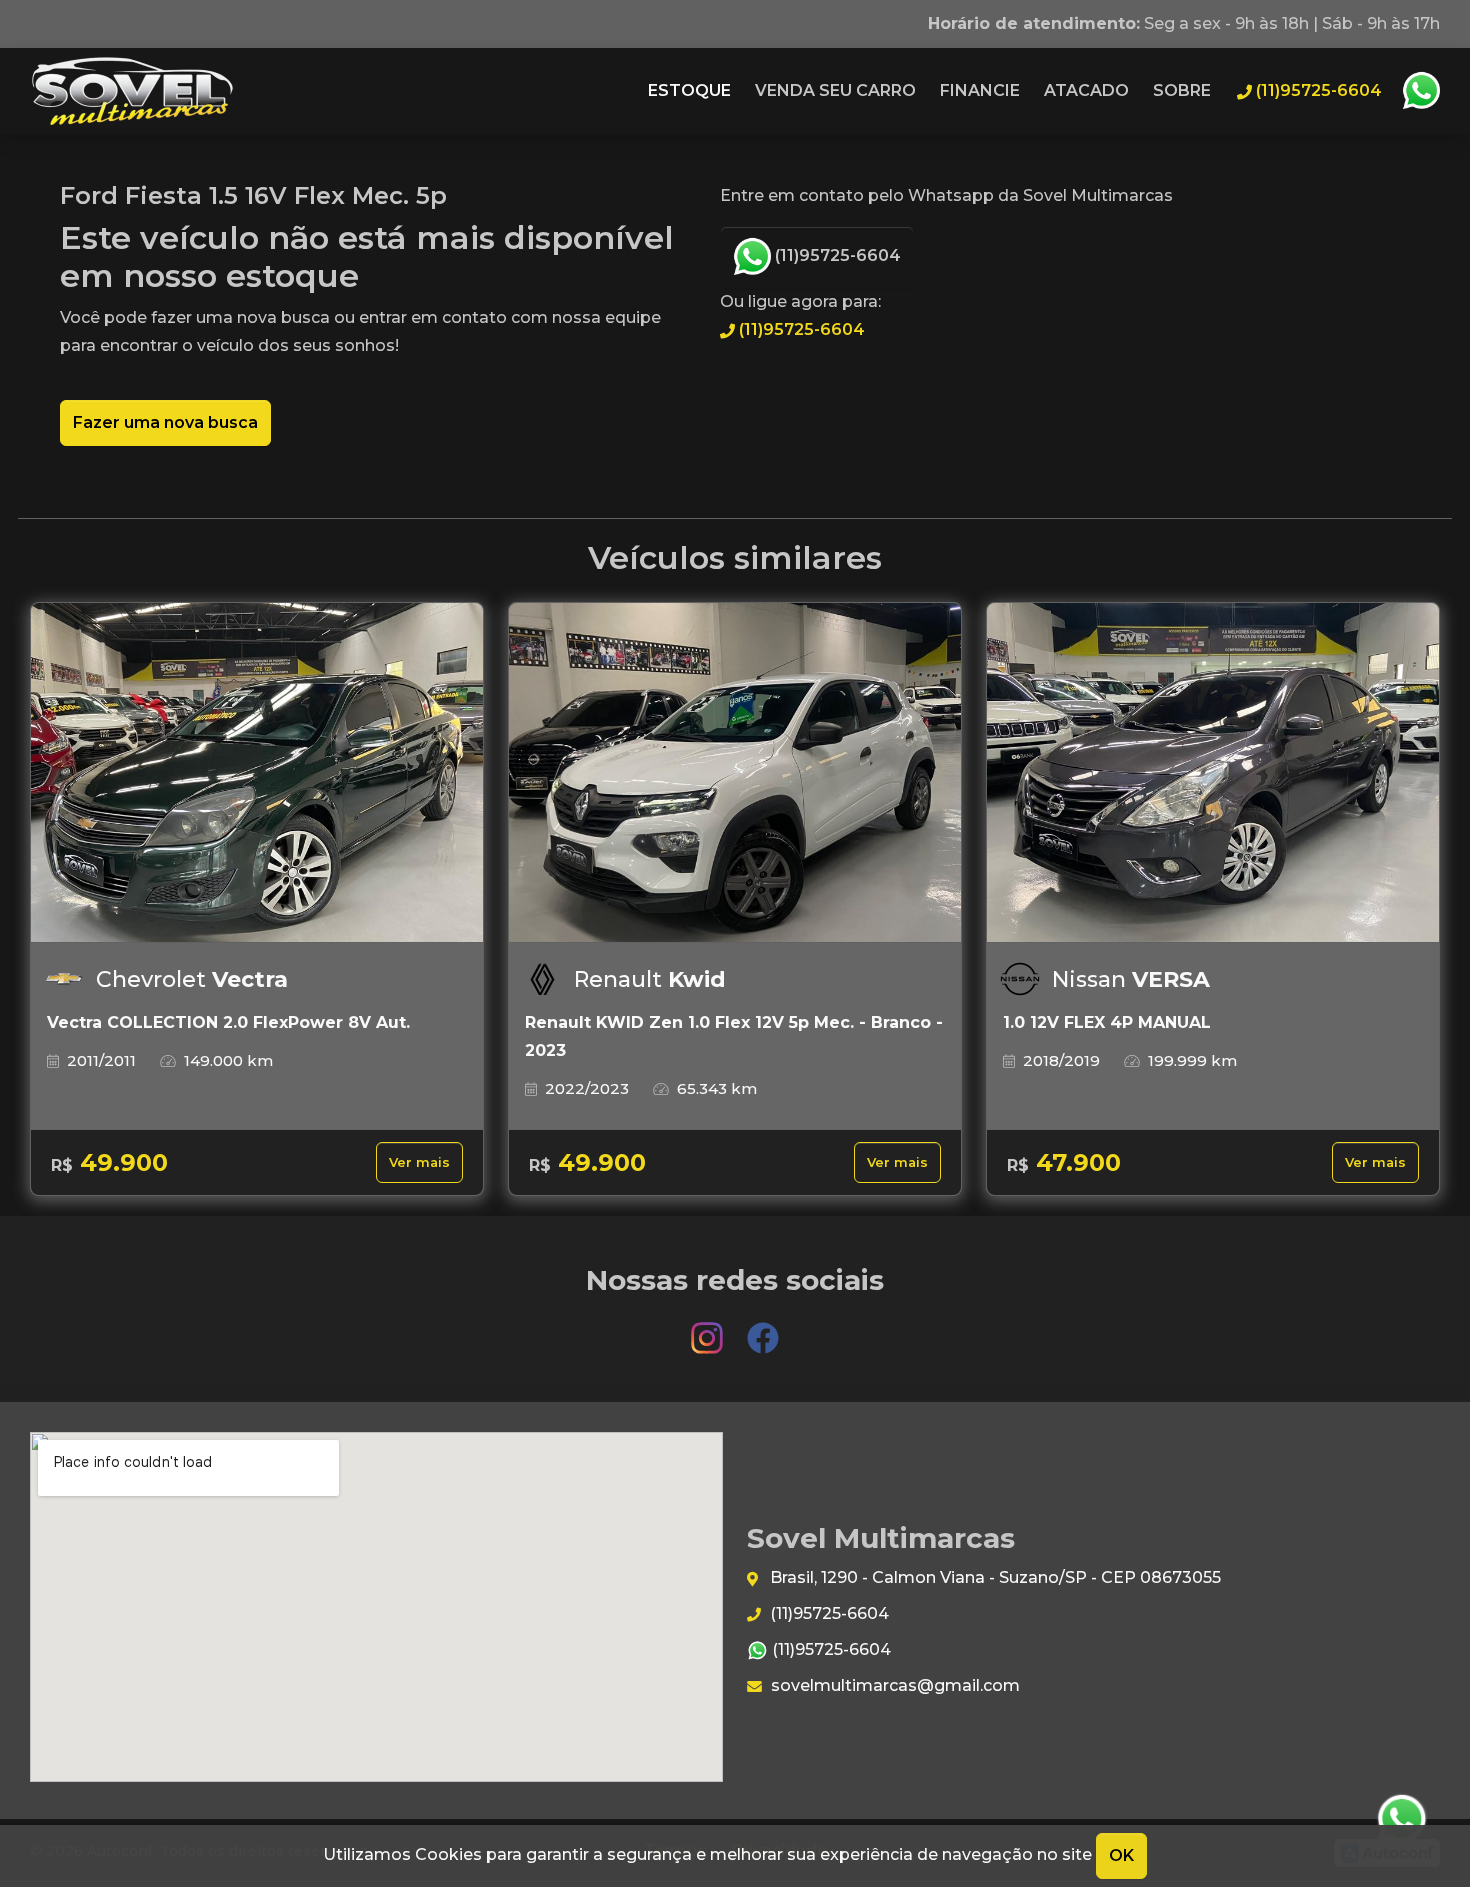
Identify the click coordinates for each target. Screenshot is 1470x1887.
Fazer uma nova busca (165, 422)
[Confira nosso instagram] (709, 1328)
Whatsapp (1421, 91)
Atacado (1086, 90)
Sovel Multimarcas (132, 91)
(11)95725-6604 (836, 255)
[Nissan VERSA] (1213, 773)
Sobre (1182, 90)
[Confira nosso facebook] (763, 1328)
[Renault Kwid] (735, 773)
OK (1121, 1855)
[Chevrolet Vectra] (257, 773)
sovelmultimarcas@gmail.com (893, 1685)
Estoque (689, 90)
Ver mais (419, 1162)
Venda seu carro (835, 90)
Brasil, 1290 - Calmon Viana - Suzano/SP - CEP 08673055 (993, 1577)
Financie (980, 90)
